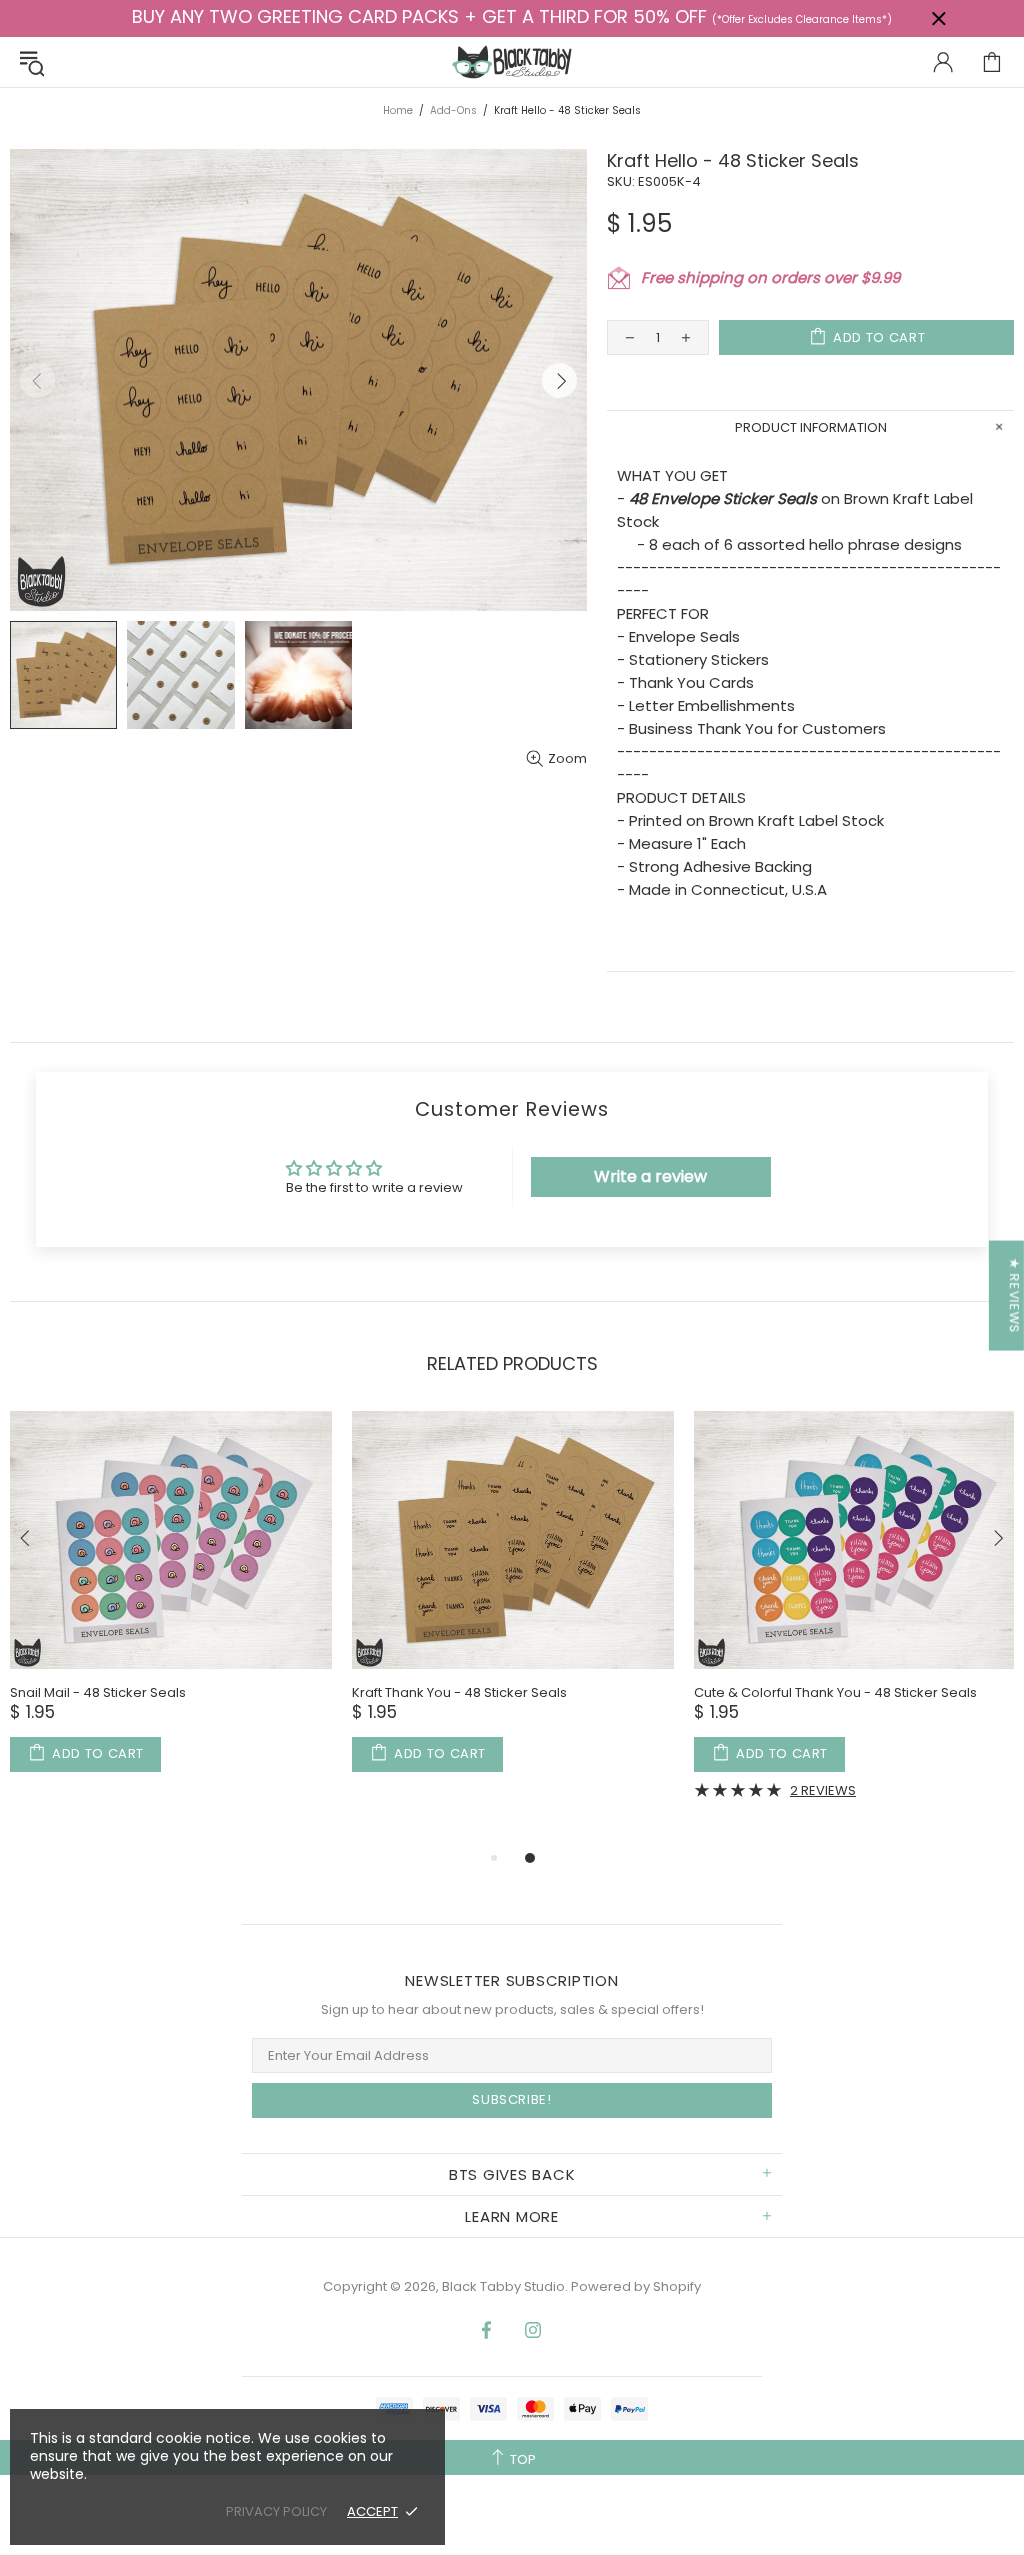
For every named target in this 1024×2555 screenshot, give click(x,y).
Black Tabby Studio (512, 62)
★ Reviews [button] (1014, 1295)
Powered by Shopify (636, 2286)
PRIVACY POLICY (276, 2511)
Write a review (650, 1176)
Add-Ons (453, 110)
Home (398, 110)
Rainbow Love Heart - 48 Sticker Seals (713, 1692)
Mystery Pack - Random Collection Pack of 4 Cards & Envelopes (392, 1701)
